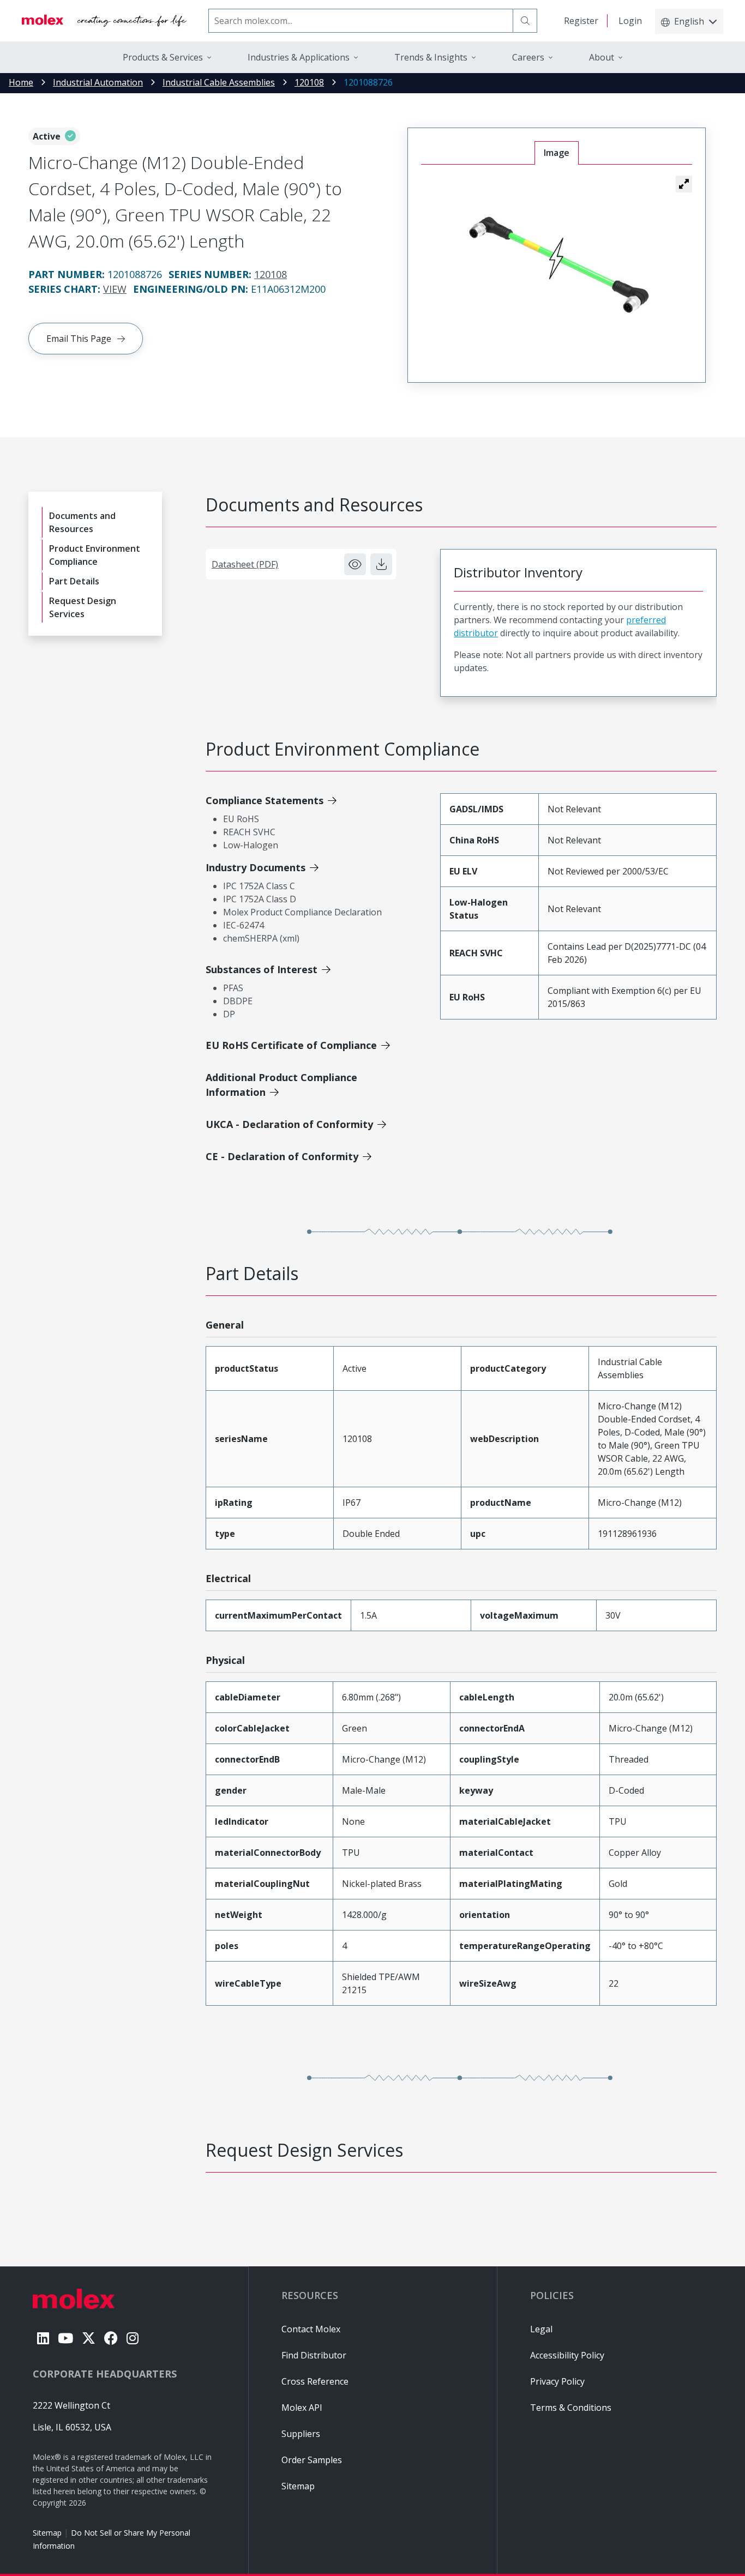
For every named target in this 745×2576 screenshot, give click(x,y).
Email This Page (79, 339)
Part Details (74, 581)
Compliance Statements (265, 800)
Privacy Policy (557, 2381)
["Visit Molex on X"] (89, 2338)
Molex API (302, 2408)
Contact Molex (311, 2329)
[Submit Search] (525, 21)
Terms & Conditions (571, 2408)
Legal (541, 2329)
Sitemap (47, 2533)
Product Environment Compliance (95, 555)
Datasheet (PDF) (245, 564)
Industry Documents (256, 867)
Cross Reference (315, 2381)
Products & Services (163, 57)
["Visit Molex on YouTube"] (65, 2338)
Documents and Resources (82, 522)
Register (581, 21)
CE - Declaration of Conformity (282, 1156)
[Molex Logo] (104, 21)
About (602, 57)
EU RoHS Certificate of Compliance (291, 1045)
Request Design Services (83, 607)
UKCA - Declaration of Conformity (289, 1124)
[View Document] (355, 564)
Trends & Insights (431, 57)
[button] (684, 184)
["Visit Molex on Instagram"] (133, 2338)
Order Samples (312, 2460)
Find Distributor (314, 2355)
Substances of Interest (262, 969)
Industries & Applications (299, 57)
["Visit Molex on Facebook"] (111, 2338)
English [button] (689, 21)
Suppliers (301, 2434)
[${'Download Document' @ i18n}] (381, 564)
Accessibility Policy (567, 2355)
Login (630, 21)
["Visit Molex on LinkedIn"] (43, 2338)
